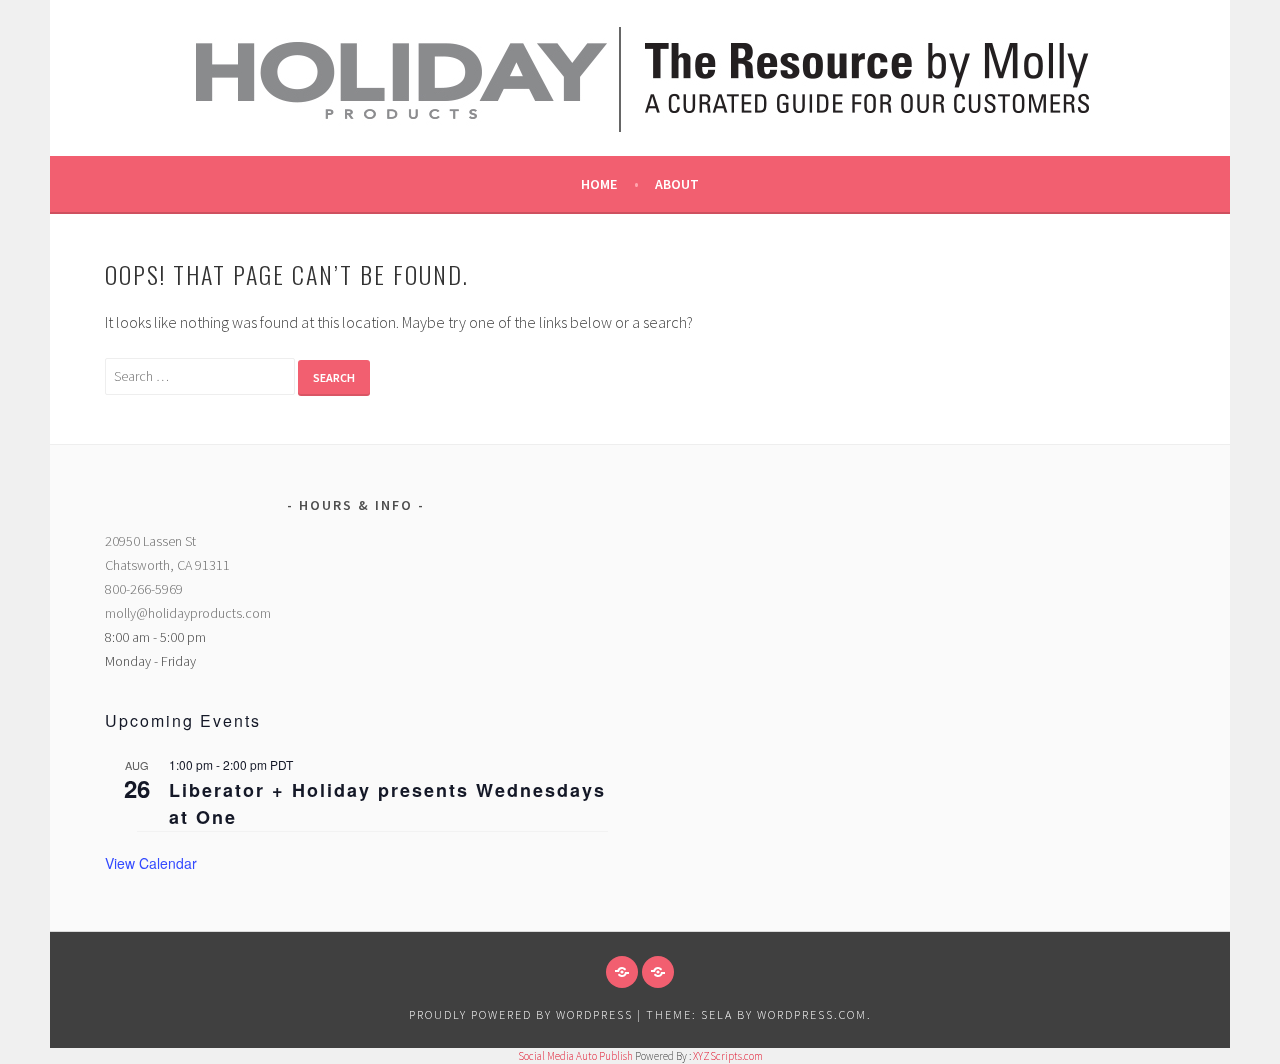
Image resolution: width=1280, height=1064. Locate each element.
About (677, 184)
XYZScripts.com (728, 1056)
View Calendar (151, 863)
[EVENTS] (658, 972)
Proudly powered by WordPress (521, 1014)
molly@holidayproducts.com (188, 613)
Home (599, 184)
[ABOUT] (622, 972)
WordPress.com (812, 1014)
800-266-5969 (144, 589)
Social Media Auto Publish (575, 1056)
